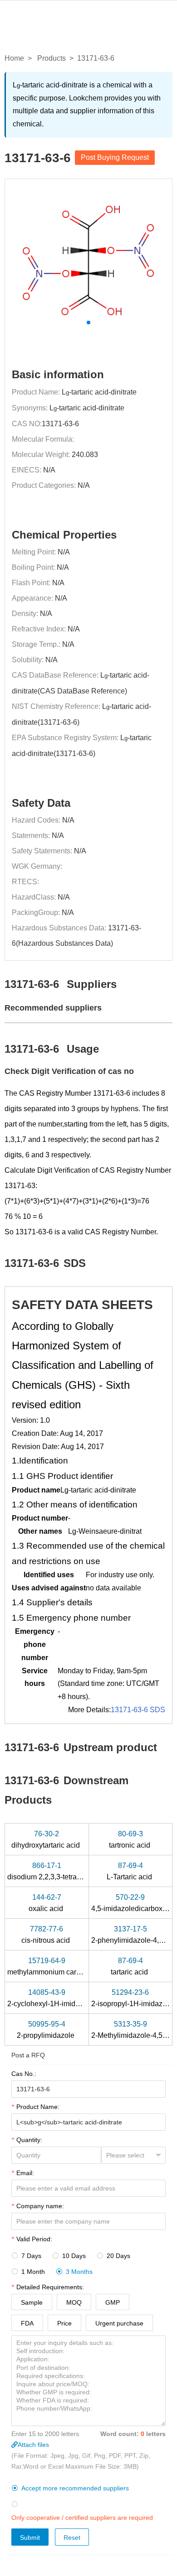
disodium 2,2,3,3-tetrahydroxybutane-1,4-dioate (84, 1871)
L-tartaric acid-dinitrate (99, 392)
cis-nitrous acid (47, 1935)
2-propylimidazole (47, 2030)
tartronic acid (130, 1839)
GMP (113, 2302)
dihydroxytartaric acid (47, 1839)
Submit (30, 2537)
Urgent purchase (119, 2323)
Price (64, 2323)
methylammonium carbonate (54, 1966)
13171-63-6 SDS (138, 1710)
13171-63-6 (60, 424)
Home (14, 58)
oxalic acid (47, 1903)
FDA (27, 2323)
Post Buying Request (115, 157)
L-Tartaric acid (130, 1871)
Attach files (33, 2445)
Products (52, 58)
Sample (32, 2302)
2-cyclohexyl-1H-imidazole (51, 1998)
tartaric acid (130, 1966)
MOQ (74, 2302)
